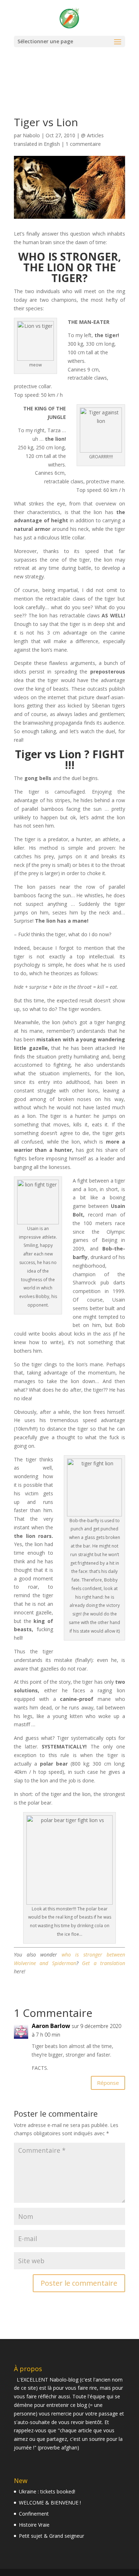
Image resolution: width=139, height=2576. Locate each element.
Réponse (108, 2083)
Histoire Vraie (34, 2525)
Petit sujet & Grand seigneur (52, 2536)
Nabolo (31, 135)
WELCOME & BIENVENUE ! (50, 2503)
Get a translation (104, 1963)
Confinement (34, 2514)
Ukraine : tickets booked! (47, 2491)
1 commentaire (83, 144)
